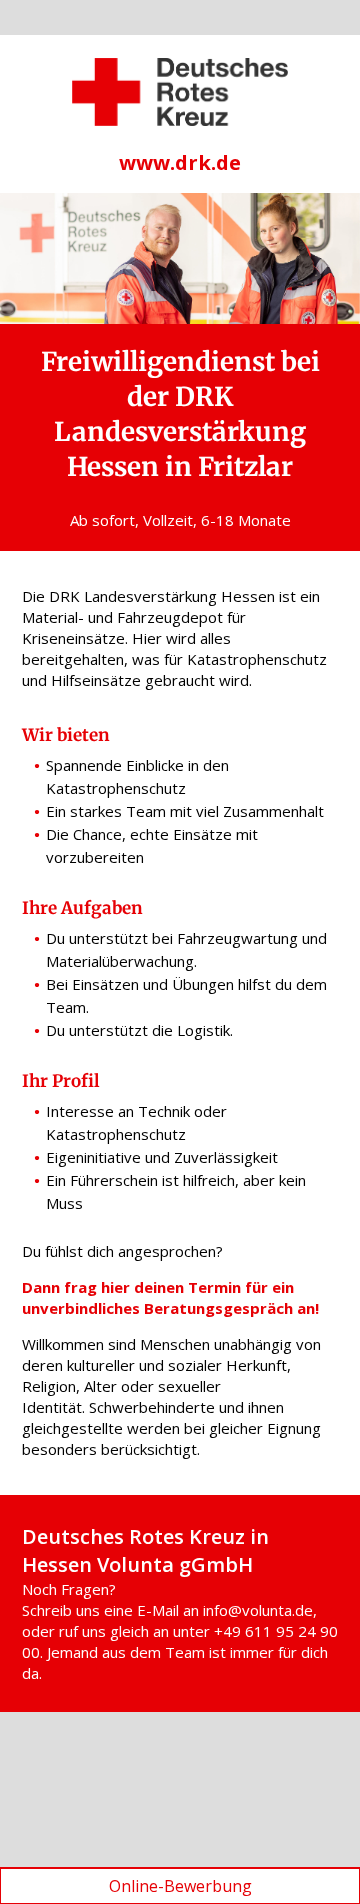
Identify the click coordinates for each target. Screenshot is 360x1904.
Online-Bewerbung (180, 1886)
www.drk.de (180, 162)
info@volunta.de (258, 1610)
